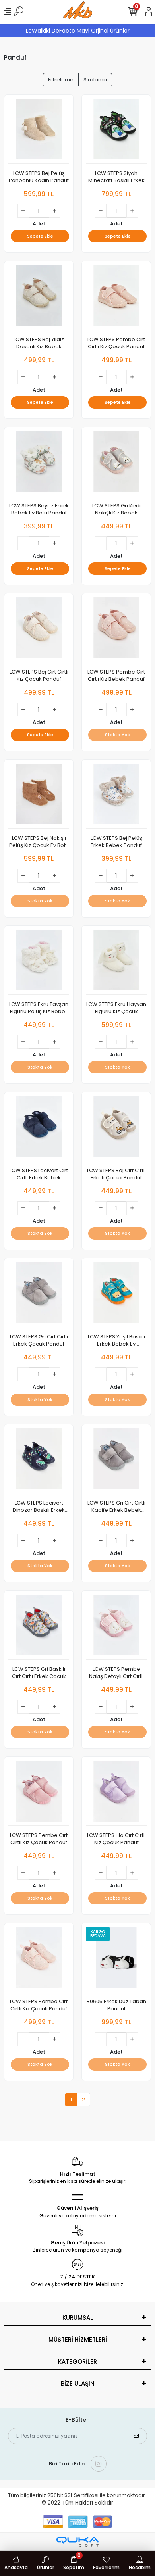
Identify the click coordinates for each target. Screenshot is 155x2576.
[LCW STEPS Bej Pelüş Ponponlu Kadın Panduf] (39, 131)
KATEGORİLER (77, 2362)
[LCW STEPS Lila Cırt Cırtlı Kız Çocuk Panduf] (116, 1793)
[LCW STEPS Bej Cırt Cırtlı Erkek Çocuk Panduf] (116, 1129)
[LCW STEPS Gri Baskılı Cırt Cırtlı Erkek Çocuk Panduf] (39, 1627)
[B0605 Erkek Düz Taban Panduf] (116, 1960)
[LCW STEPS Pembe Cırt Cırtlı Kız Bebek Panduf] (116, 630)
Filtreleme (61, 80)
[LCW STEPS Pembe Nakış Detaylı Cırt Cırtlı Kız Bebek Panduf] (116, 1627)
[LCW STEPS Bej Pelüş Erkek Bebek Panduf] (116, 796)
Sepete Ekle (40, 236)
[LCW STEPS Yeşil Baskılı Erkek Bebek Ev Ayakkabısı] (116, 1295)
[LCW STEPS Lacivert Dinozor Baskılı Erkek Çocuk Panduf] (39, 1461)
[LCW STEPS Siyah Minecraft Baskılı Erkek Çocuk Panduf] (116, 131)
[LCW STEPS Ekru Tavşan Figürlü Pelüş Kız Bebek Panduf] (39, 962)
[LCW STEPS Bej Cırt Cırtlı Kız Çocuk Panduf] (39, 630)
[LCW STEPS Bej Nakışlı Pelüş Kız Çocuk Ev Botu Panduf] (39, 796)
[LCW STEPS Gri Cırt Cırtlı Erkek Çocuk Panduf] (39, 1295)
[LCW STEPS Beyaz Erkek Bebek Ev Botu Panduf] (39, 464)
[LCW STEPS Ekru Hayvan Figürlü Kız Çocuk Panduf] (116, 962)
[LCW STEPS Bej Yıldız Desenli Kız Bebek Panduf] (39, 298)
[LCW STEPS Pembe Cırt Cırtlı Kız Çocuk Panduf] (116, 298)
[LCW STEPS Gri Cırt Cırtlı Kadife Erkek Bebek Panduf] (116, 1461)
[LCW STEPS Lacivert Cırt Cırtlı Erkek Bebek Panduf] (39, 1129)
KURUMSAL (78, 2318)
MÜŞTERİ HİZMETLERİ (78, 2339)
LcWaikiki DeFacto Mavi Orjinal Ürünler (78, 31)
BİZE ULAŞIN (78, 2383)
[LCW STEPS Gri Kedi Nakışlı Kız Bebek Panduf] (116, 464)
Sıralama (95, 80)
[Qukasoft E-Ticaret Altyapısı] (77, 2542)
